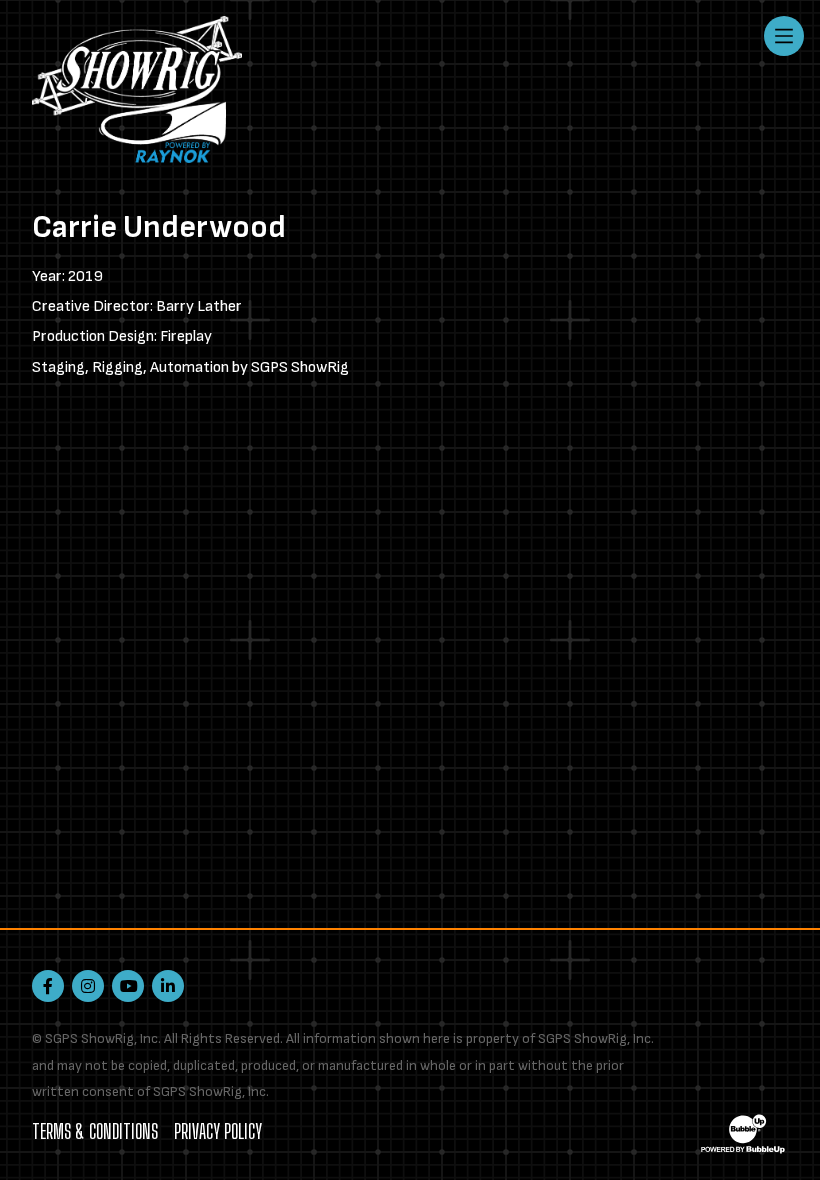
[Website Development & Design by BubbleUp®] (743, 1133)
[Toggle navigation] (784, 36)
